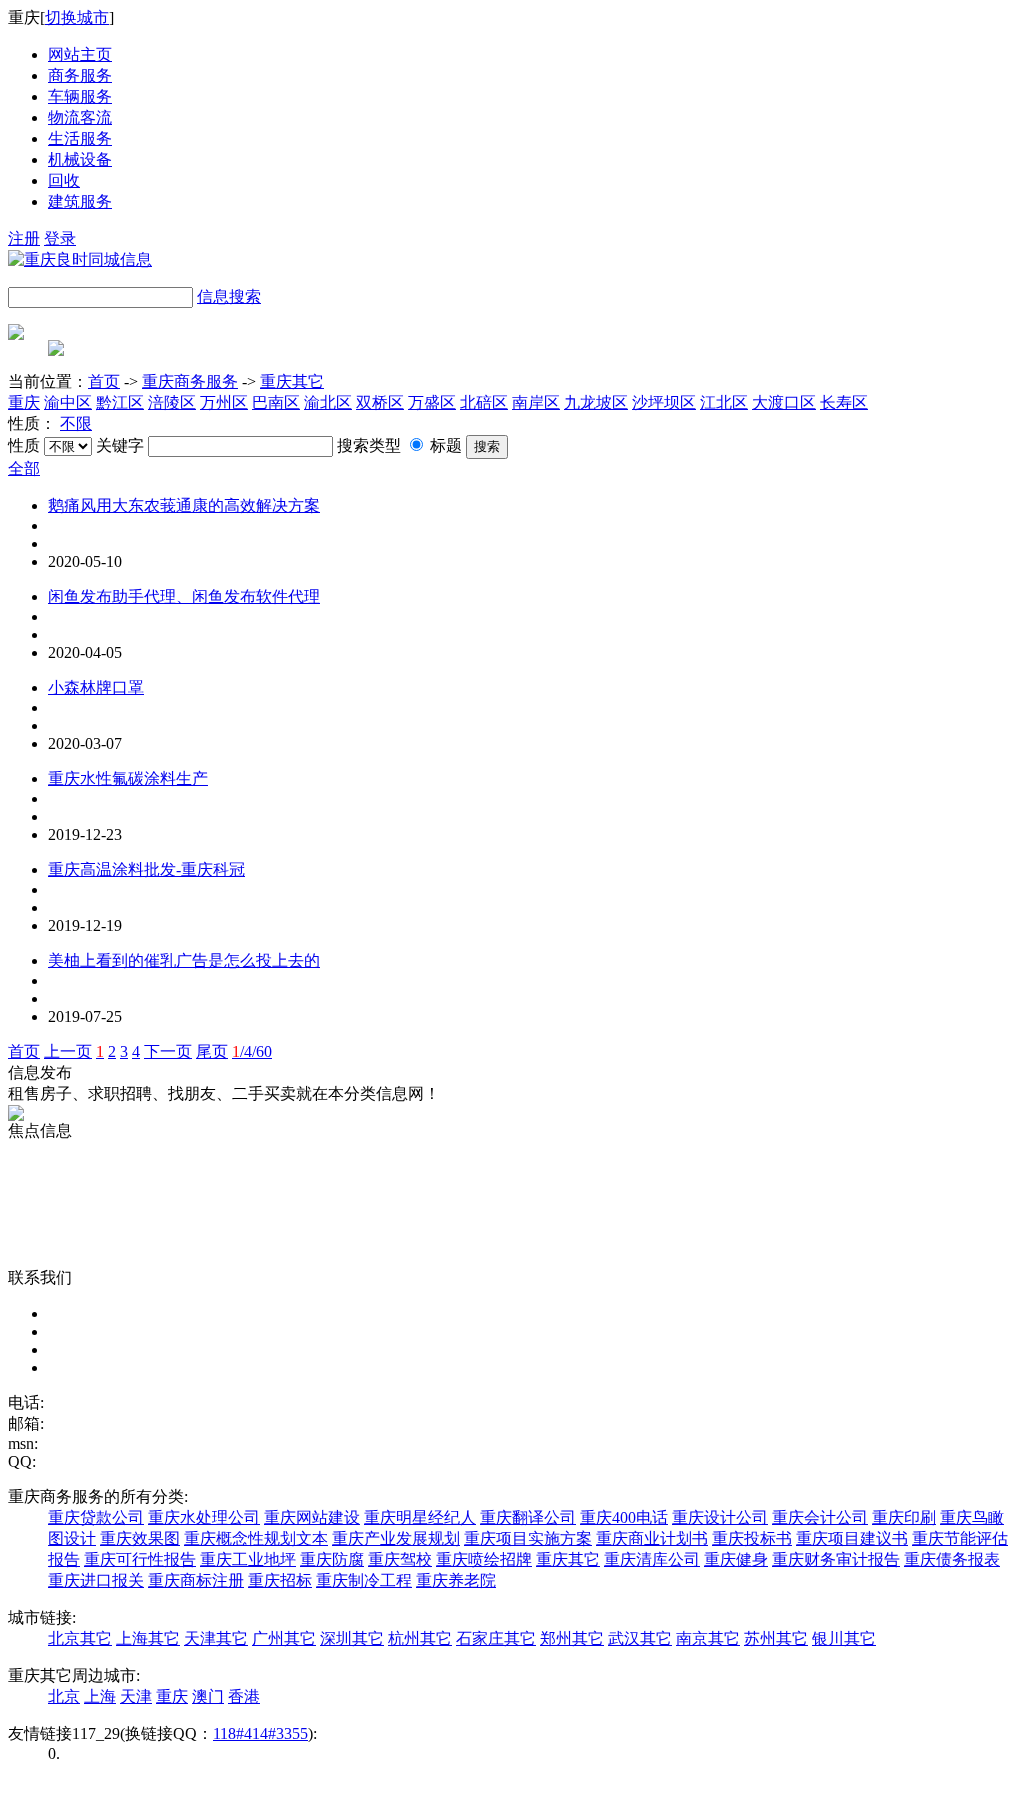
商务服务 (80, 75)
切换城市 (77, 17)
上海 (100, 1696)
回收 (64, 180)
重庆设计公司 (720, 1517)
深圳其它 (352, 1638)
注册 (24, 238)
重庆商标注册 (196, 1580)
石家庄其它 (496, 1638)
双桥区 (380, 402)
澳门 (208, 1696)
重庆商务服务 (190, 381)
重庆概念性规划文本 (256, 1538)
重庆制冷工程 (364, 1580)
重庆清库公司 (652, 1559)
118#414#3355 (260, 1733)
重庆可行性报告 (140, 1559)
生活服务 (80, 138)
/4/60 (252, 1051)
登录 (60, 238)
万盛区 (432, 402)
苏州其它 (776, 1638)
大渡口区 (784, 402)
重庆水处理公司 (204, 1517)
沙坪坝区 (664, 402)
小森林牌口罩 (96, 687)
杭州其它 (420, 1638)
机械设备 (80, 159)
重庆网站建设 (312, 1517)
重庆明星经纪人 (420, 1517)
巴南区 (276, 402)
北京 (64, 1696)
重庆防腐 (332, 1559)
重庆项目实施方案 (528, 1538)
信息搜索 (229, 296)
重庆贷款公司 (96, 1517)
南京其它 (708, 1638)
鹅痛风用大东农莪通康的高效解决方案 (184, 505)
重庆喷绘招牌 (484, 1559)
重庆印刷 (904, 1517)
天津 (136, 1696)
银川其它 (844, 1638)
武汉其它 (640, 1638)
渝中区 (68, 402)
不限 (76, 423)
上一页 (68, 1051)
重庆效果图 (140, 1538)
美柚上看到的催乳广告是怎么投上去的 (184, 960)
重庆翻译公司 (528, 1517)
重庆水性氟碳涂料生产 (128, 778)
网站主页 (80, 54)
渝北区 (328, 402)
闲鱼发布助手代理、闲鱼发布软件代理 (184, 596)
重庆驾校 (400, 1559)
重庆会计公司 (820, 1517)
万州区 (224, 402)
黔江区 (120, 402)
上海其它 (148, 1638)
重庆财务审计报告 (836, 1559)
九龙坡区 (596, 402)
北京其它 (80, 1638)
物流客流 (80, 117)
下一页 (168, 1051)
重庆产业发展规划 (396, 1538)
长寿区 (844, 402)
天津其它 (216, 1638)
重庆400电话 (624, 1517)
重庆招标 (280, 1580)
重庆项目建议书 (852, 1538)
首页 (104, 381)
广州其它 (284, 1638)
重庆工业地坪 (248, 1559)
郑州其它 (572, 1638)
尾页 (212, 1051)
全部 (24, 468)
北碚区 (484, 402)
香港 (244, 1696)
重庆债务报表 (952, 1559)
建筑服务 (80, 201)
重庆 (24, 402)
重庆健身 (736, 1559)
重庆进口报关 (96, 1580)
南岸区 (536, 402)
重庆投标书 (752, 1538)
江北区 (724, 402)
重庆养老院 (456, 1580)
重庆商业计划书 (652, 1538)
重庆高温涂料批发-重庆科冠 (146, 869)
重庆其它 (292, 381)
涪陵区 (172, 402)
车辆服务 (80, 96)
